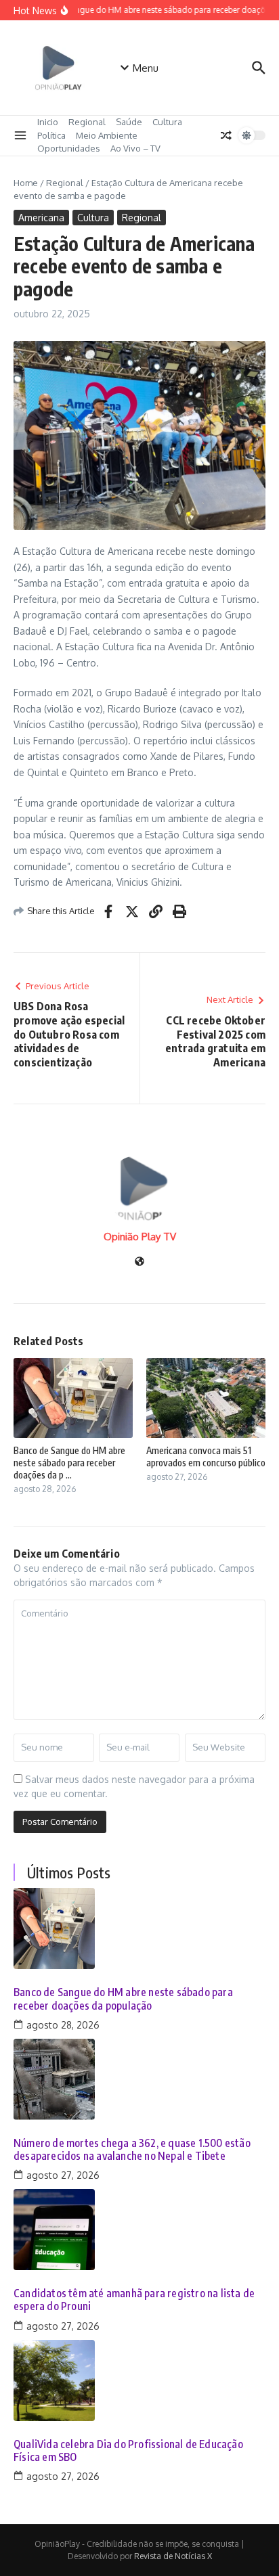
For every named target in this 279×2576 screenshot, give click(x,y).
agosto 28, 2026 (63, 2025)
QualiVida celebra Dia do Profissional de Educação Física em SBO (128, 2451)
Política (51, 135)
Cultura (167, 122)
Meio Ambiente (107, 135)
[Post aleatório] (226, 135)
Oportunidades (69, 148)
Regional (87, 122)
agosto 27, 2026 (63, 2175)
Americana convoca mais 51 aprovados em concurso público (206, 1456)
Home (26, 183)
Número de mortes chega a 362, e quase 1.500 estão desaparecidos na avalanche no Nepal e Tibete (132, 2150)
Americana (41, 218)
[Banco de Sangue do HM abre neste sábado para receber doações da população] (139, 1928)
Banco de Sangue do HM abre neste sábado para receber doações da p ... (69, 1463)
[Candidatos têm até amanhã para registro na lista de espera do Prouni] (139, 2230)
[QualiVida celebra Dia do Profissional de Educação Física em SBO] (139, 2380)
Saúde (129, 122)
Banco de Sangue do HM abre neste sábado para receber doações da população (123, 1999)
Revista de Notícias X (173, 2556)
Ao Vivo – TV (135, 148)
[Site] (139, 1262)
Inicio (48, 122)
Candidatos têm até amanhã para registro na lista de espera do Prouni (134, 2300)
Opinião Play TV (140, 1237)
